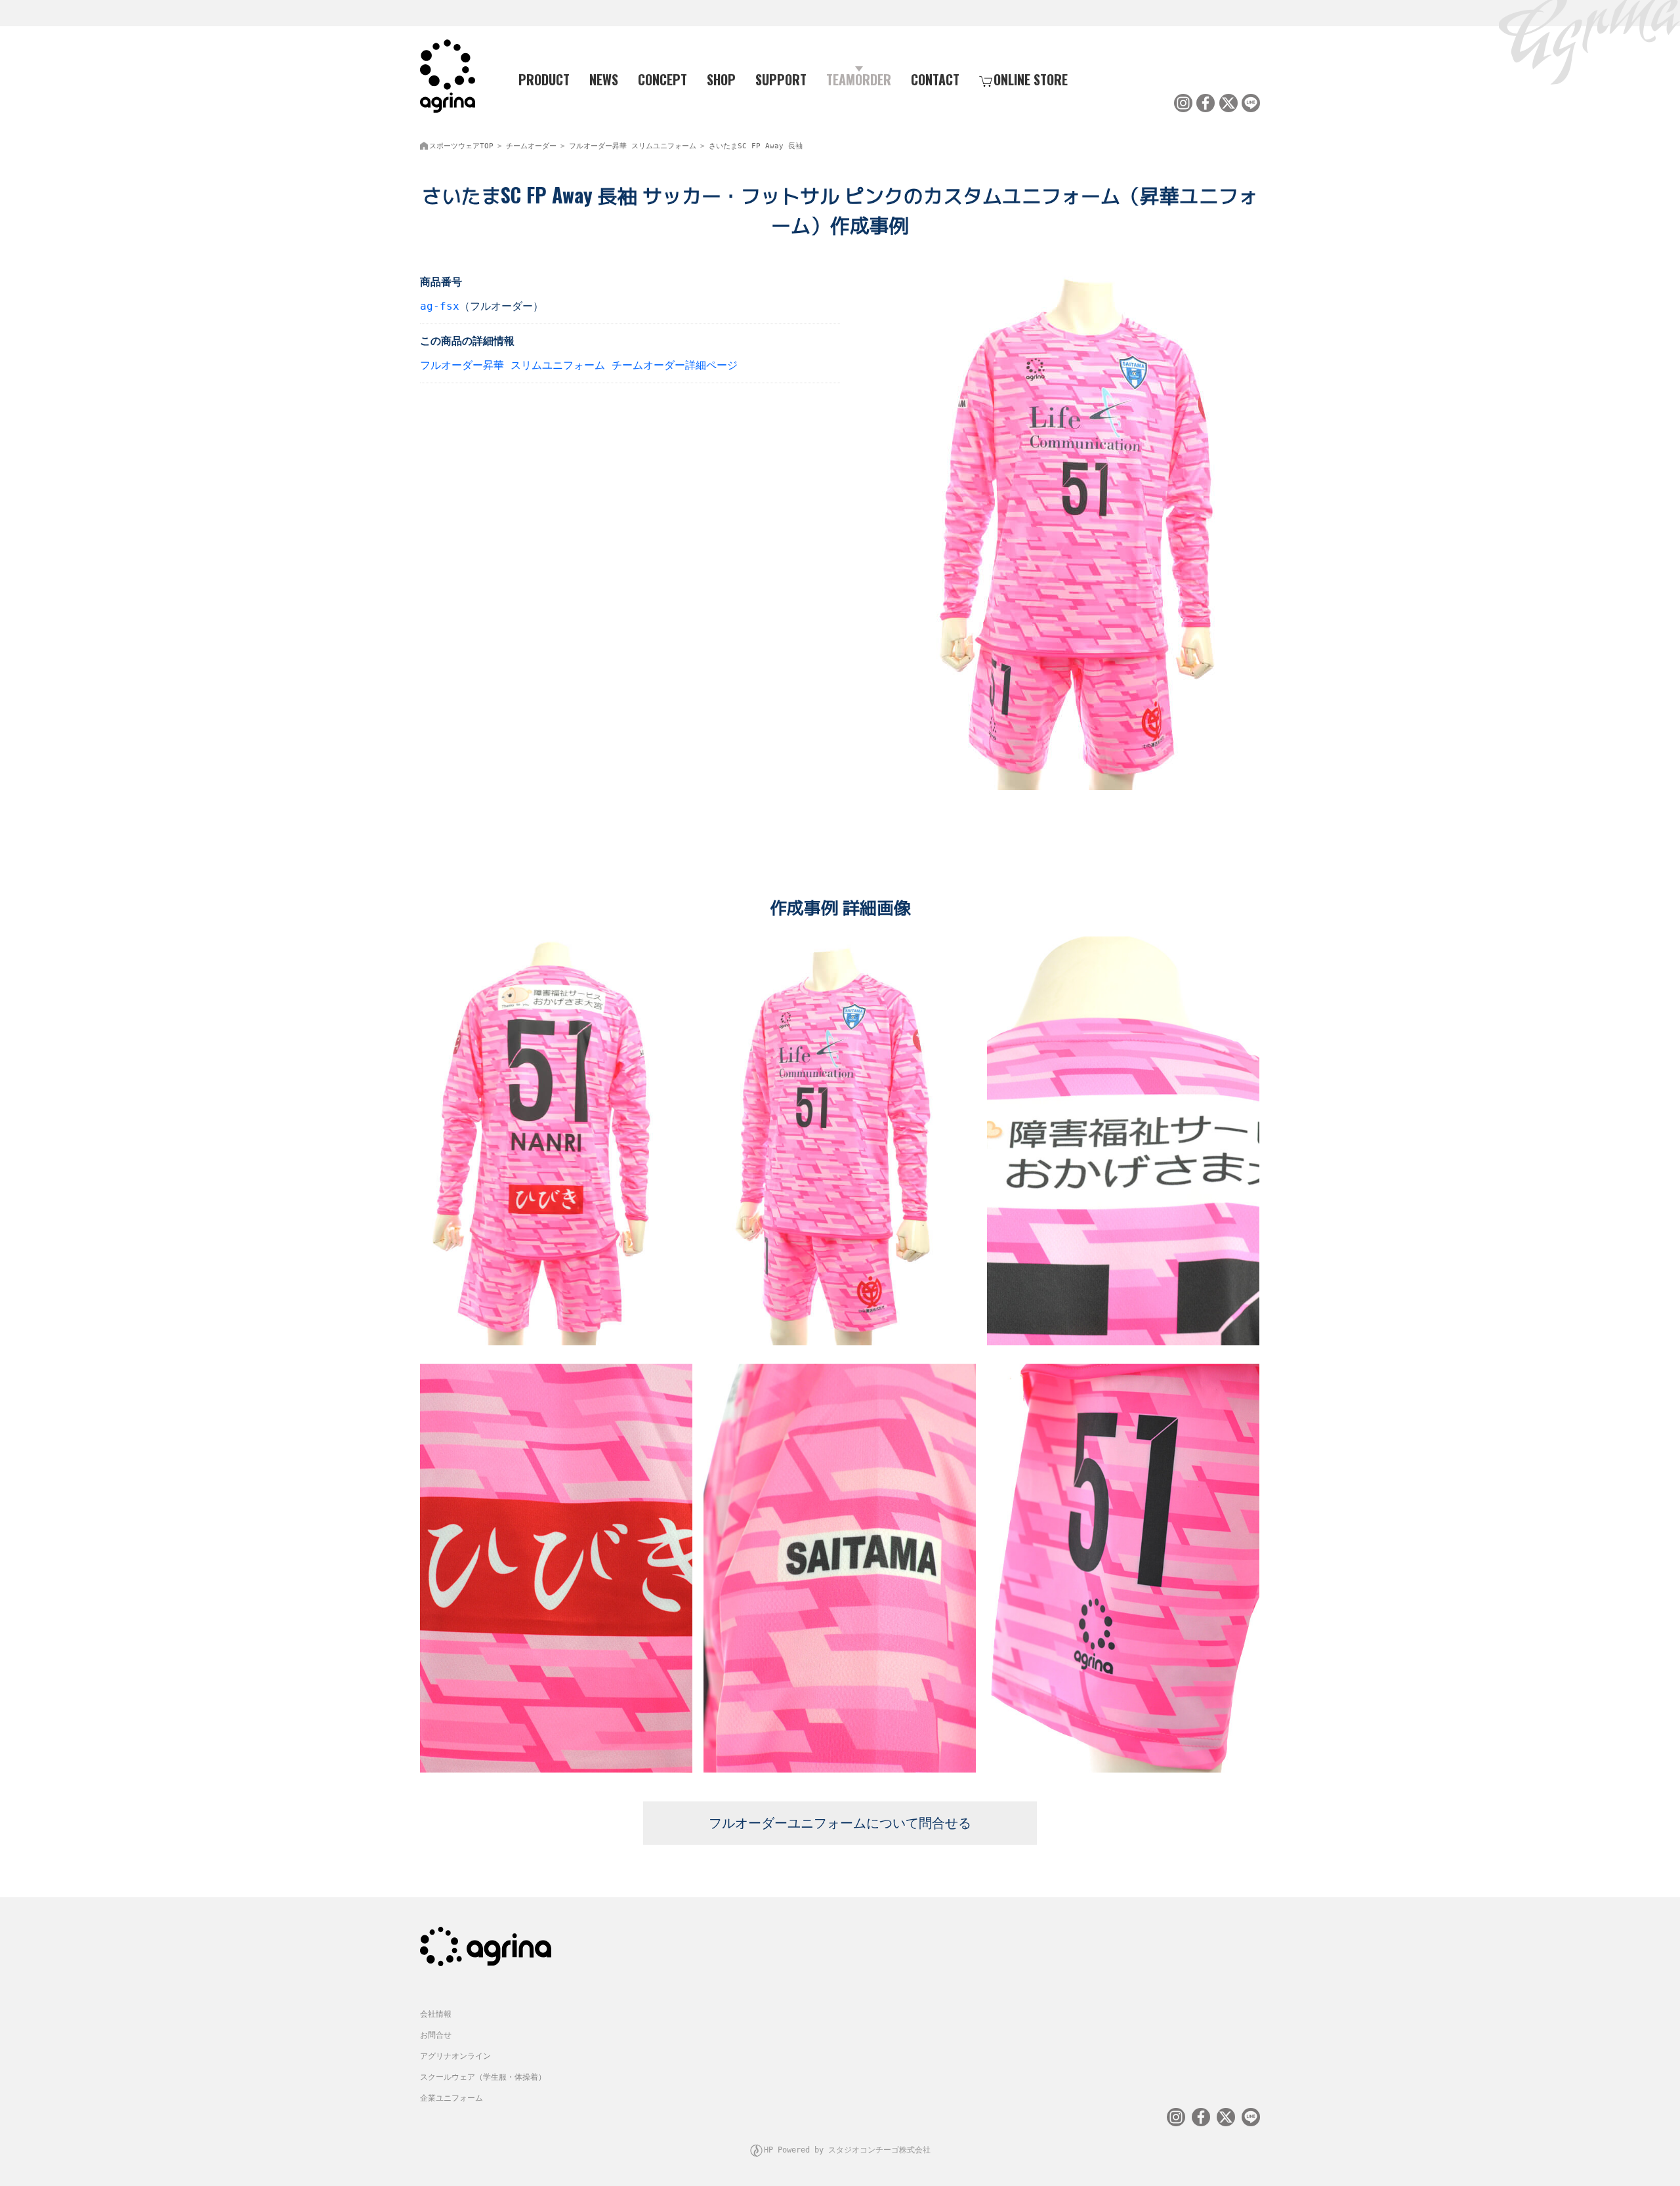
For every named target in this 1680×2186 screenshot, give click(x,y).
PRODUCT (544, 79)
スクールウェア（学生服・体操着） (483, 2077)
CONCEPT (662, 79)
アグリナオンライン (455, 2056)
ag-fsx (440, 306)
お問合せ (436, 2035)
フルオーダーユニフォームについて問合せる (840, 1823)
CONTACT (935, 79)
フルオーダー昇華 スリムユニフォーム (633, 146)
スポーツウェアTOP (461, 146)
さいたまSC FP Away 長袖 (756, 146)
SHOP (721, 79)
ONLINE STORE (1031, 79)
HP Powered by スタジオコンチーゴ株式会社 (847, 2150)
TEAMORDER (859, 79)
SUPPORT (781, 79)
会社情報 (436, 2014)
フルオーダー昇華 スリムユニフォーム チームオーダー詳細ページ (579, 365)
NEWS (604, 79)
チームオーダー (531, 146)
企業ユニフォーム (451, 2098)
